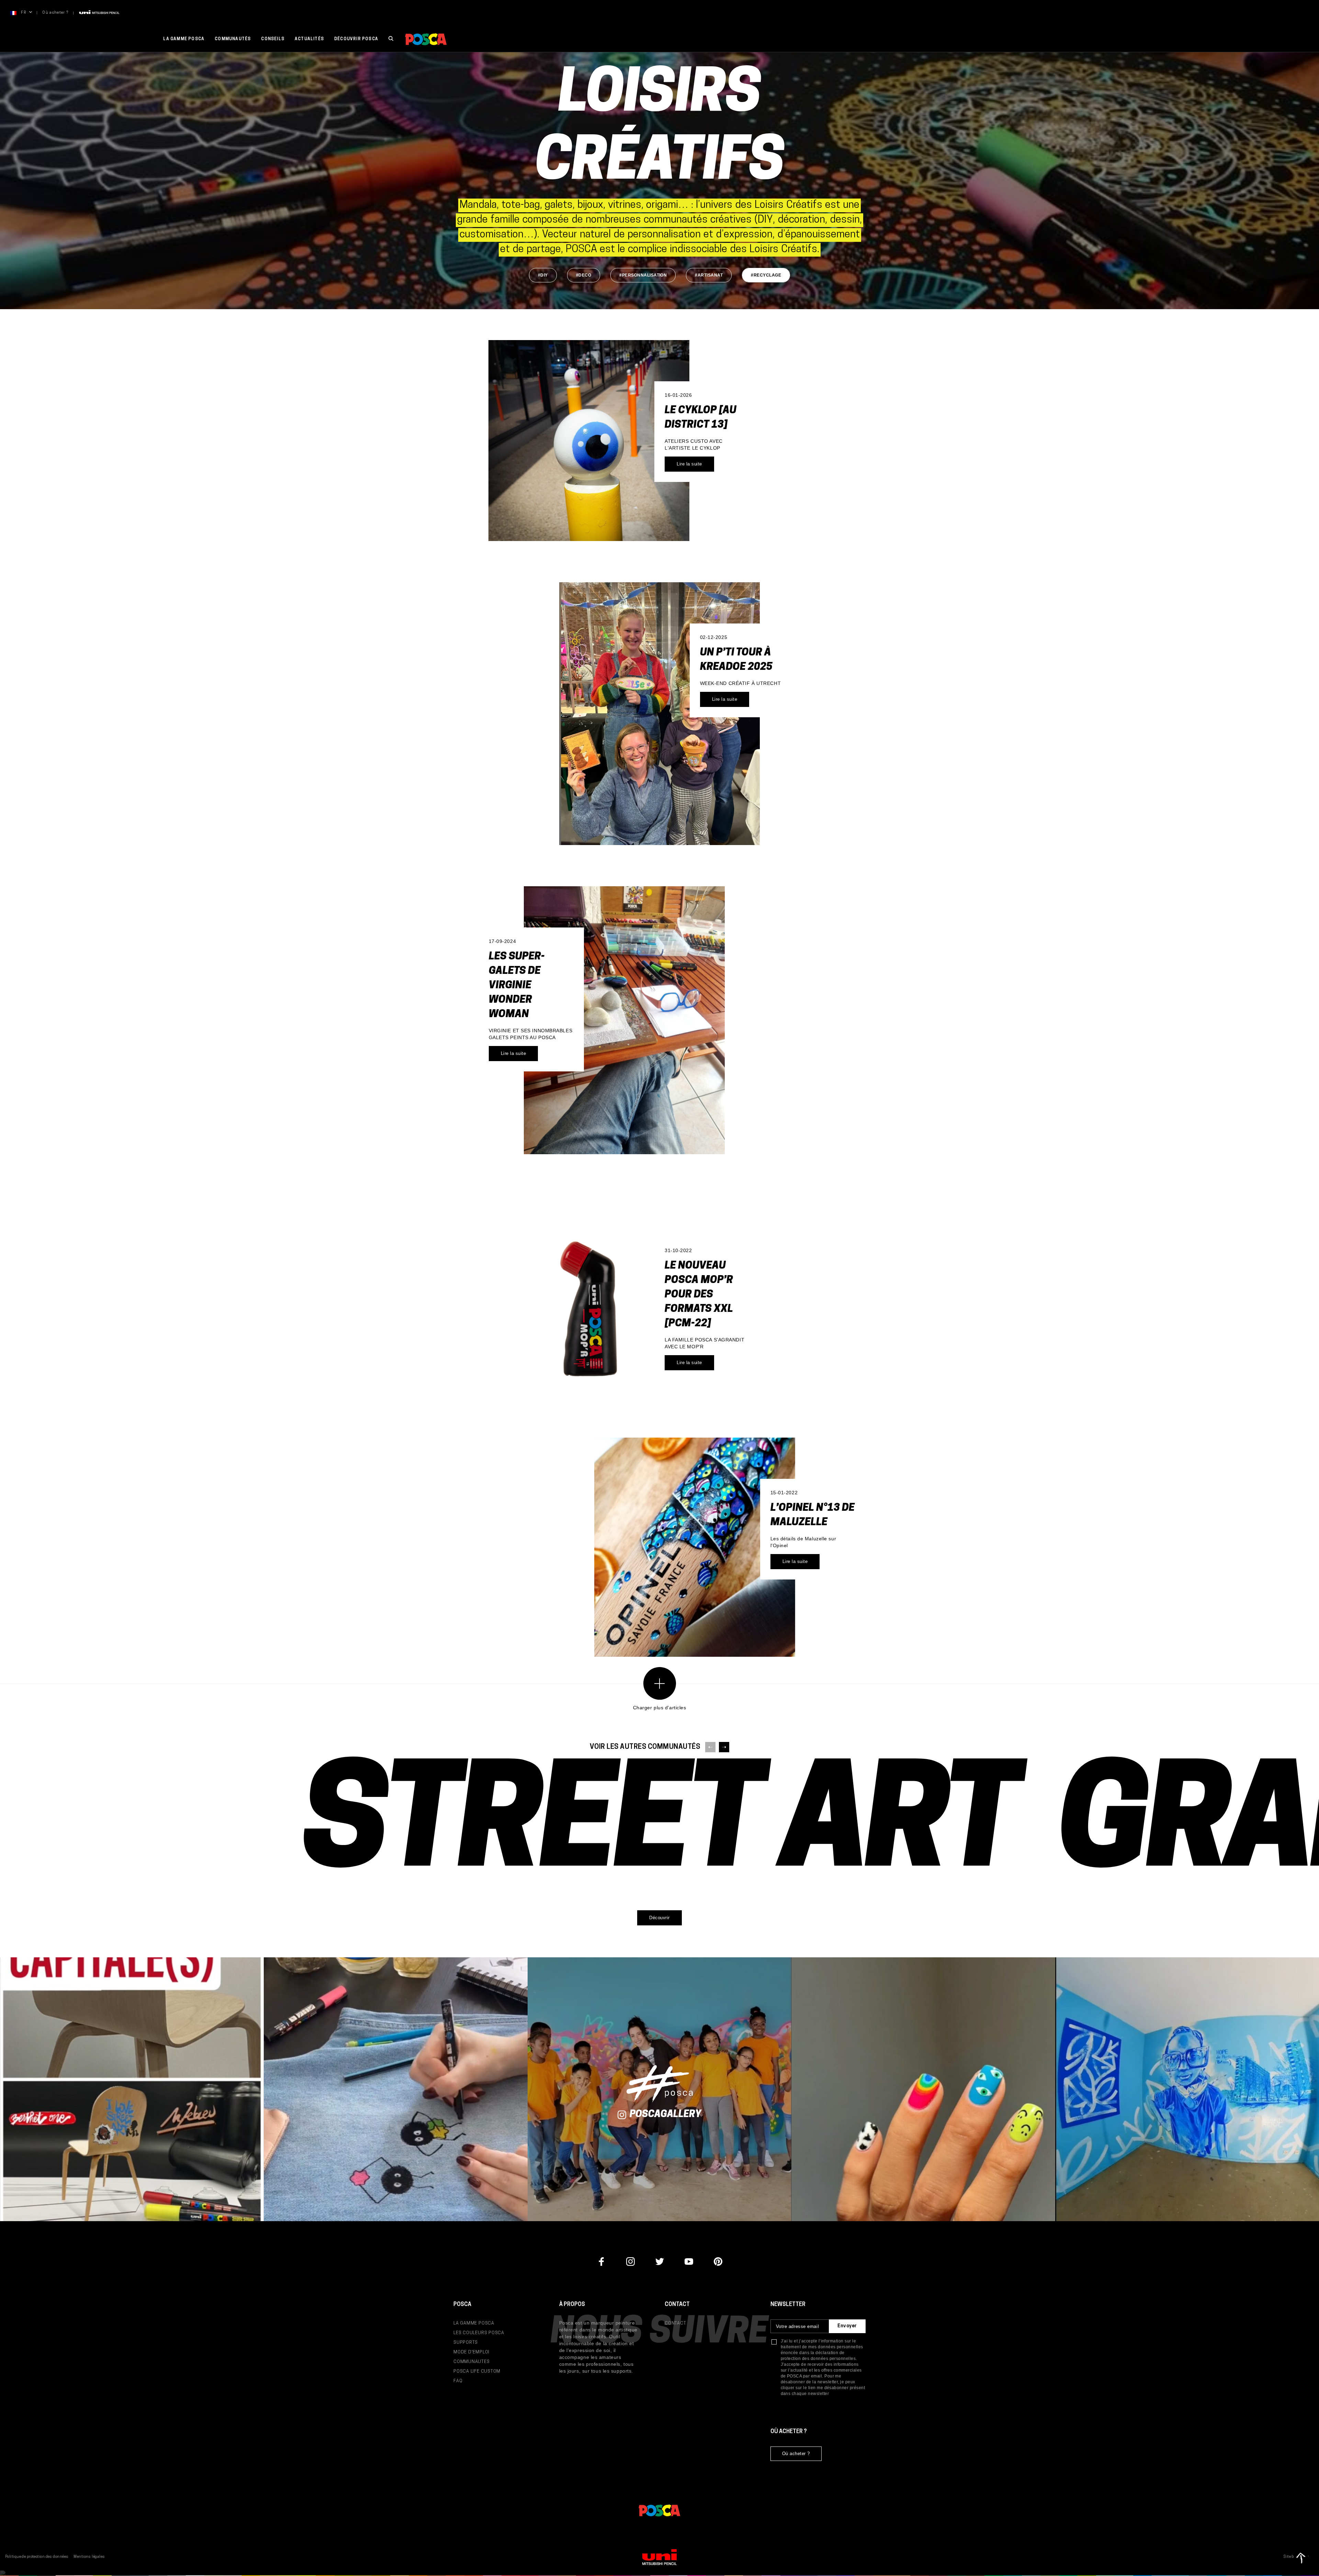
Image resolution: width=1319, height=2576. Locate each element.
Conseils (273, 39)
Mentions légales (89, 2557)
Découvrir (659, 1918)
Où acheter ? (55, 13)
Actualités (309, 39)
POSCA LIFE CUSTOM (477, 2371)
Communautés (233, 39)
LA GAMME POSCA (474, 2323)
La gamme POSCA (184, 39)
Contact (675, 2323)
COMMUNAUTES (472, 2362)
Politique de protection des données (37, 2557)
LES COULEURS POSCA (479, 2333)
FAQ (458, 2381)
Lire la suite (689, 464)
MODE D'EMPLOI (471, 2352)
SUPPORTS (466, 2343)
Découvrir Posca (356, 39)
